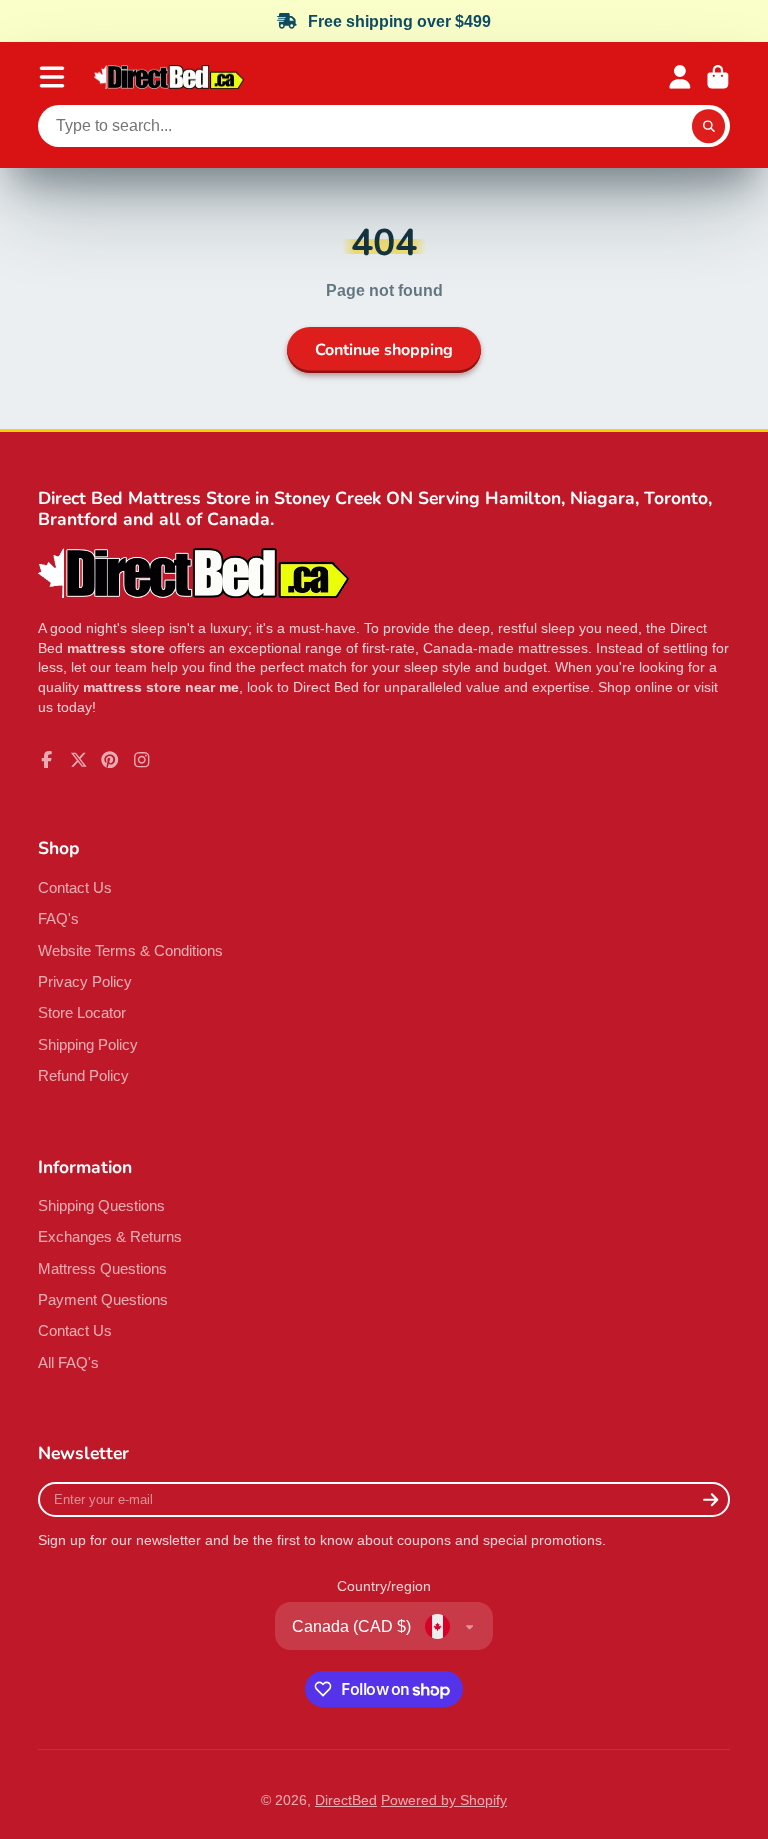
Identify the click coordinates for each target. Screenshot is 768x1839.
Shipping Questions (101, 1205)
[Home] (169, 77)
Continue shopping (384, 350)
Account (680, 77)
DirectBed (346, 1800)
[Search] (709, 126)
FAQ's (58, 918)
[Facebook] (47, 760)
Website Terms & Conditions (130, 950)
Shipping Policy (88, 1044)
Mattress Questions (102, 1268)
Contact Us (75, 887)
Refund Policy (83, 1075)
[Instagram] (142, 760)
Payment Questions (103, 1299)
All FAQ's (68, 1362)
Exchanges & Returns (110, 1236)
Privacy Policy (85, 981)
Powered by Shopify (444, 1800)
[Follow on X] (79, 760)
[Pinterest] (110, 760)
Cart (718, 77)
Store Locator (82, 1012)
